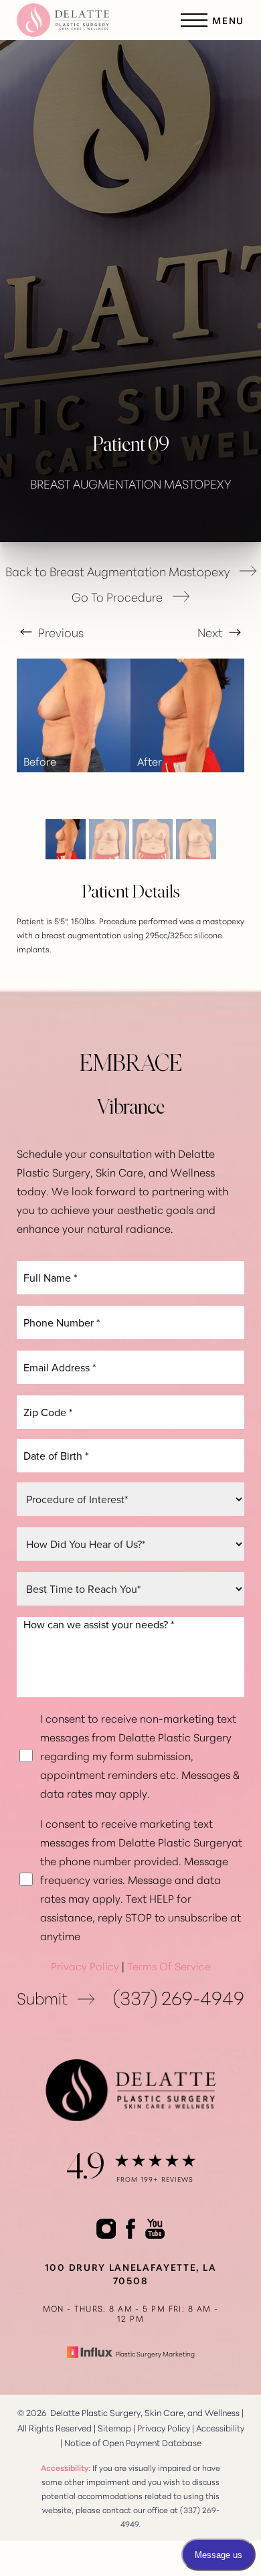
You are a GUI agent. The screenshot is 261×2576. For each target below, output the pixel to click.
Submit (42, 1997)
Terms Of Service (169, 1965)
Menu (228, 20)
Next (211, 632)
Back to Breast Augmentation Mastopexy (117, 571)
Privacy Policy (85, 1965)
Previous (60, 632)
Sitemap (114, 2427)
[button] (194, 20)
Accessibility (220, 2427)
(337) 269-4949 (179, 1997)
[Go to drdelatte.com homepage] (74, 20)
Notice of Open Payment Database (133, 2442)
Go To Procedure (117, 597)
